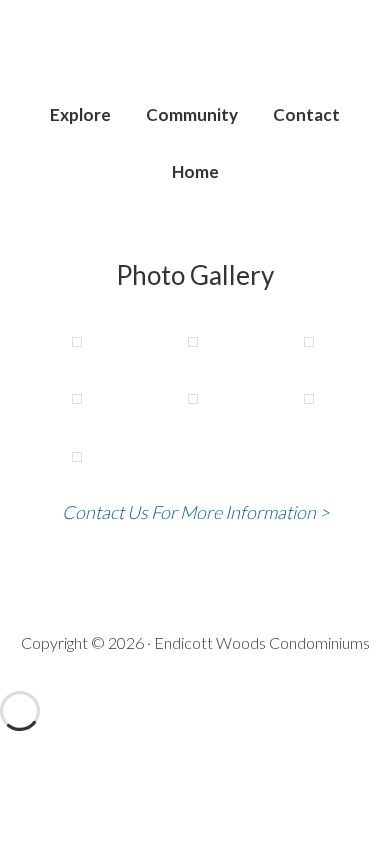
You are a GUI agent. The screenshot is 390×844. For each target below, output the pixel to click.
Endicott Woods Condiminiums (195, 60)
